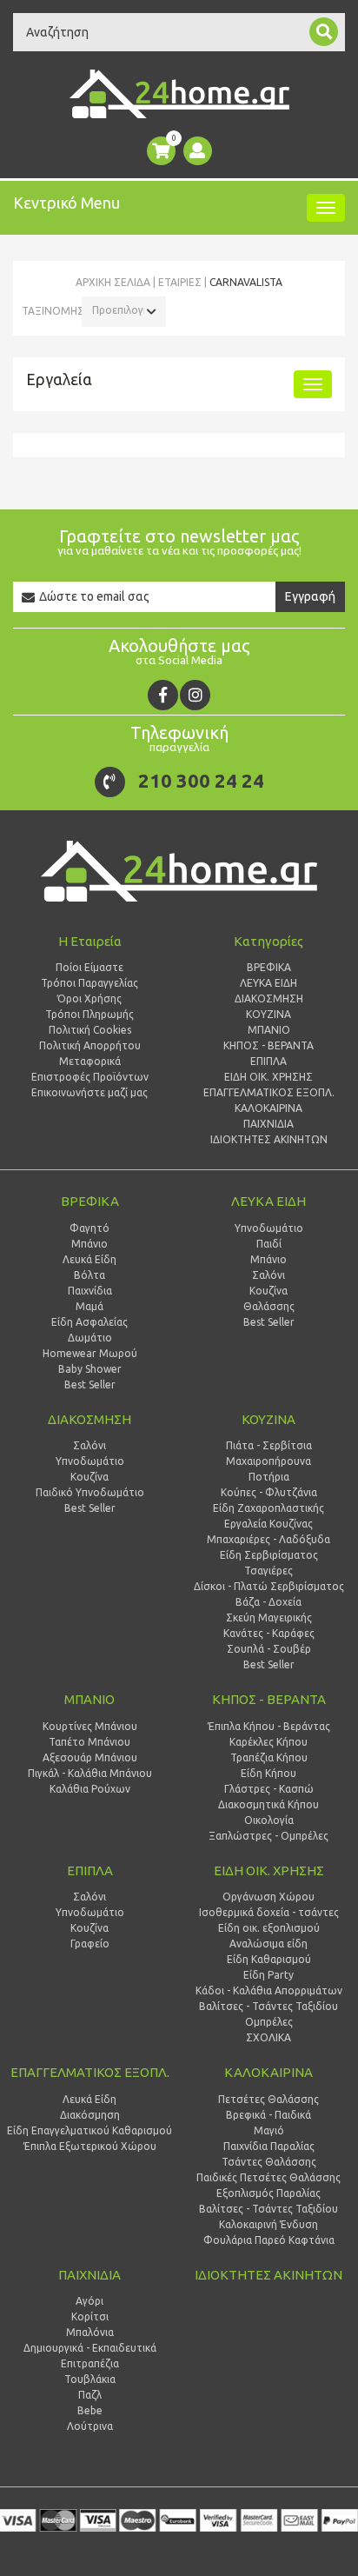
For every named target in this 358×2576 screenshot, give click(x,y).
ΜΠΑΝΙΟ (89, 1699)
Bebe (90, 2410)
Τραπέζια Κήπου (269, 1757)
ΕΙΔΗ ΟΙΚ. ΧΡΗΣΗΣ (269, 1870)
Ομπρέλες (269, 2022)
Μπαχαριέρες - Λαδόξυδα (268, 1539)
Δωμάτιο (90, 1338)
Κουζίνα (268, 1291)
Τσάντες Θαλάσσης (269, 2162)
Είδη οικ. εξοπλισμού (269, 1928)
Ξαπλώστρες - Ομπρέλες (268, 1836)
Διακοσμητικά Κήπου (268, 1804)
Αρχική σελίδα (113, 282)
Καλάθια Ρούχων (90, 1789)
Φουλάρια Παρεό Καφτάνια (269, 2240)
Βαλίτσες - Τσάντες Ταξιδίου (268, 2006)
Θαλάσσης (269, 1306)
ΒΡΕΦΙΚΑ (90, 1201)
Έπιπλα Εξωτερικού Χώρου (90, 2146)
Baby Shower (90, 1369)
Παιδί (269, 1244)
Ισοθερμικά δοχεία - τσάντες (269, 1912)
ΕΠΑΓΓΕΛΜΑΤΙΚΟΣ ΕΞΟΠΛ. (90, 2072)
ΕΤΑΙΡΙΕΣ (180, 282)
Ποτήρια (269, 1477)
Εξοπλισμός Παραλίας (268, 2193)
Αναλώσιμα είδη (268, 1944)
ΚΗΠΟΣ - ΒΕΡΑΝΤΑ (269, 1699)
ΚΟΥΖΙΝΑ (268, 1419)
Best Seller (90, 1385)
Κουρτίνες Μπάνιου (90, 1726)
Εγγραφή (310, 596)
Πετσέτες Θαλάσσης (268, 2099)
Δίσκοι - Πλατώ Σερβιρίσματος (269, 1586)
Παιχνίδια (90, 1291)
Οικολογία (269, 1820)
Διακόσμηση (90, 2115)
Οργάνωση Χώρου (268, 1897)
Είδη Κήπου (268, 1773)
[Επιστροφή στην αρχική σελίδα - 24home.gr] (179, 94)
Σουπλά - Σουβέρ (269, 1649)
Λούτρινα (90, 2426)
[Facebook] (163, 695)
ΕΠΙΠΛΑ (90, 1870)
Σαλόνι (268, 1275)
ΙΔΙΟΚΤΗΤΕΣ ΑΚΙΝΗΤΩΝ (268, 2275)
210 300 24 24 (201, 780)
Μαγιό (269, 2130)
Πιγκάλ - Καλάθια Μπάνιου (90, 1773)
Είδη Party (268, 1975)
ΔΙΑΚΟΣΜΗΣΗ (89, 1419)
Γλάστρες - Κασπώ (269, 1789)
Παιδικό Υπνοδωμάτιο (90, 1492)
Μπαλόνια (90, 2332)
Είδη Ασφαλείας (89, 1322)
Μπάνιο (89, 1244)
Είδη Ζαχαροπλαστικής (268, 1508)
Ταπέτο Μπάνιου (89, 1742)
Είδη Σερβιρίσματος (269, 1555)
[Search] (324, 32)
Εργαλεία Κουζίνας (268, 1524)
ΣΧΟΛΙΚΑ (268, 2037)
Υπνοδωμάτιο (269, 1228)
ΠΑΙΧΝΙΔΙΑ (89, 2275)
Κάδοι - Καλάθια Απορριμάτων (269, 1990)
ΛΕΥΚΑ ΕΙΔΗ (268, 1201)
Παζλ (90, 2395)
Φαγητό (89, 1228)
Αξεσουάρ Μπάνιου (90, 1757)
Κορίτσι (90, 2316)
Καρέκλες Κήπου (268, 1742)
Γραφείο (90, 1944)
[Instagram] (195, 695)
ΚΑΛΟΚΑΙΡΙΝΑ (268, 2072)
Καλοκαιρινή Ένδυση (268, 2224)
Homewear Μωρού (90, 1353)
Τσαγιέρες (268, 1571)
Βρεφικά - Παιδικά (268, 2115)
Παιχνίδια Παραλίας (269, 2146)
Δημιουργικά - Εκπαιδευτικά (90, 2348)
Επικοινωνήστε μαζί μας (89, 1092)
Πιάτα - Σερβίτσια (269, 1445)
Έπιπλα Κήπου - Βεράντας (269, 1726)
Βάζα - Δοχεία (268, 1602)
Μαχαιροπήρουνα (268, 1461)
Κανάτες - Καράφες (269, 1633)
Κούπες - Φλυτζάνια (269, 1492)
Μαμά (89, 1306)
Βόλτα (89, 1275)
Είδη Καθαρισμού (269, 1959)
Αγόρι (89, 2301)
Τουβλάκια (90, 2379)
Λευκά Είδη (89, 1259)
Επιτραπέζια (90, 2363)
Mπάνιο (268, 1259)
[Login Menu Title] (198, 151)
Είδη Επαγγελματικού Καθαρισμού (89, 2130)
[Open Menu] (326, 208)
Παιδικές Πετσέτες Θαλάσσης (268, 2177)
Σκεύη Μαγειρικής (269, 1617)
